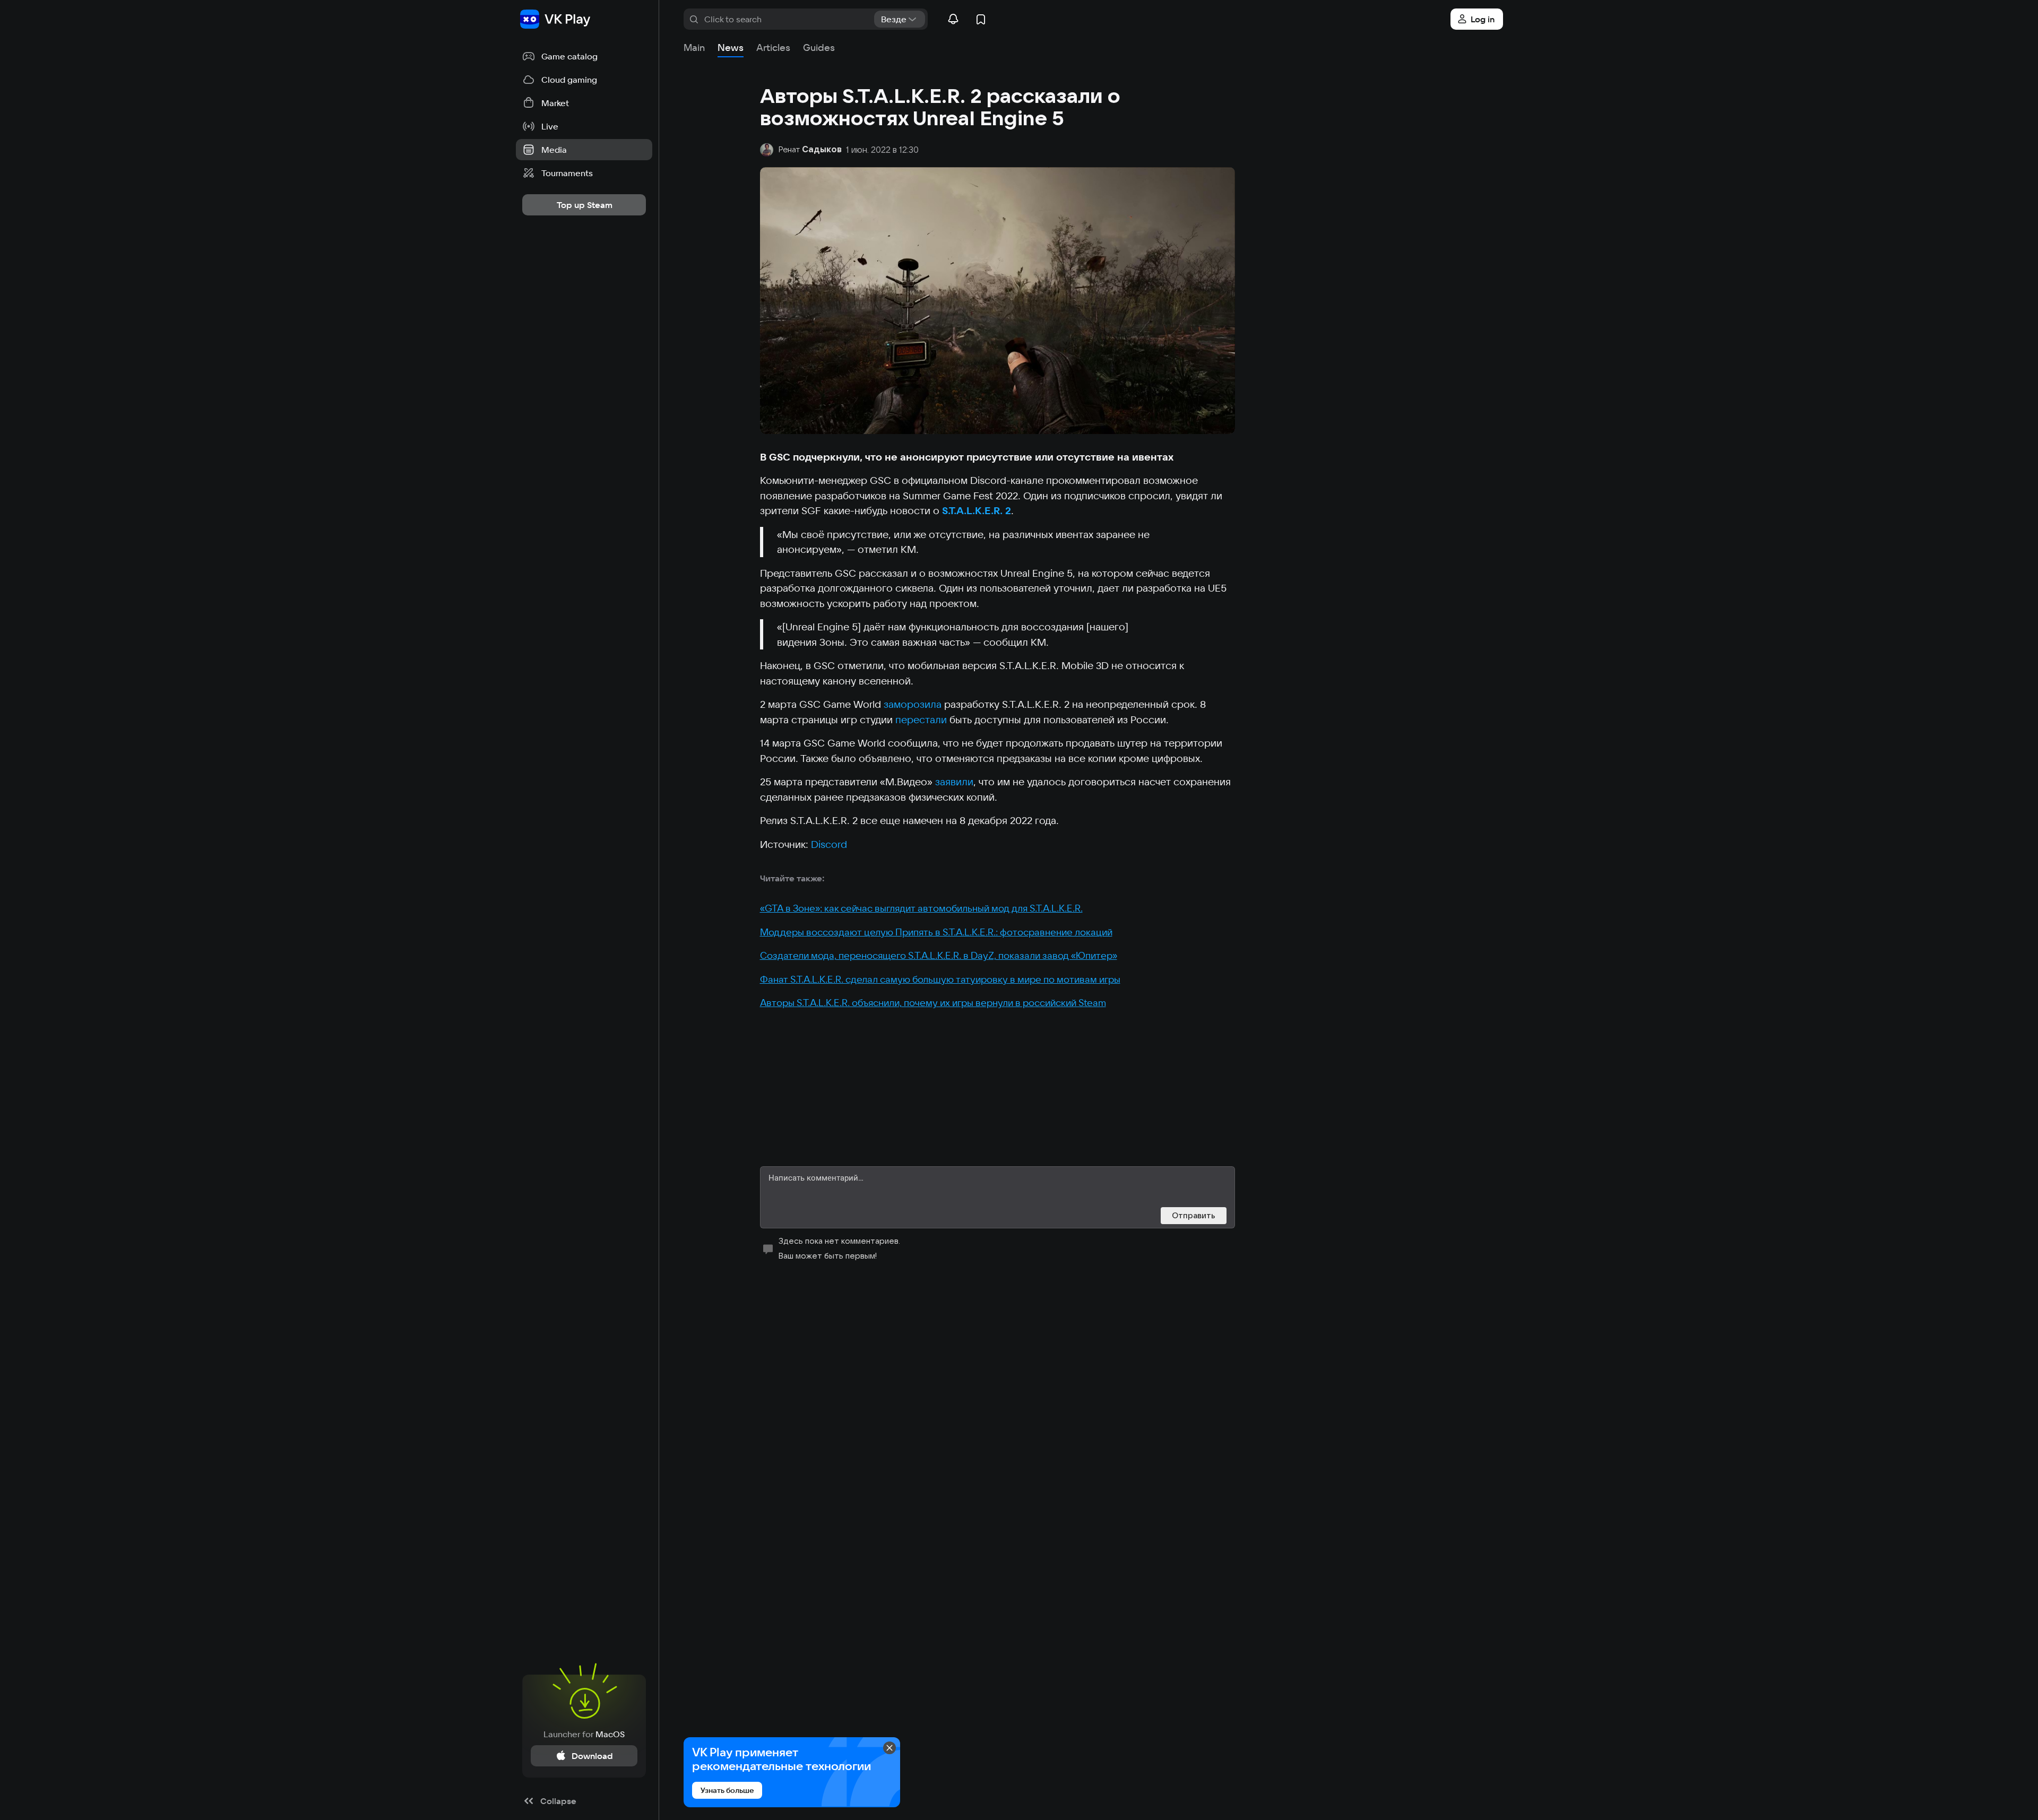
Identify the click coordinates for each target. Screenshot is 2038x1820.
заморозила (914, 704)
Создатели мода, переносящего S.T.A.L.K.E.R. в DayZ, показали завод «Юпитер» (939, 955)
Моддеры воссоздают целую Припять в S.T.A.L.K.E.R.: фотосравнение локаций (936, 932)
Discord (829, 844)
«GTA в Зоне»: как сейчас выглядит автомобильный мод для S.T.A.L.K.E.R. (921, 908)
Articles (773, 47)
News (731, 47)
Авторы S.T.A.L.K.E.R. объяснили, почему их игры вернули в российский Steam (933, 1003)
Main (694, 47)
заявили (954, 782)
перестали (922, 720)
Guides (819, 47)
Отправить (1194, 1215)
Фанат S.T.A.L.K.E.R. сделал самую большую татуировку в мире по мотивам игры (940, 979)
